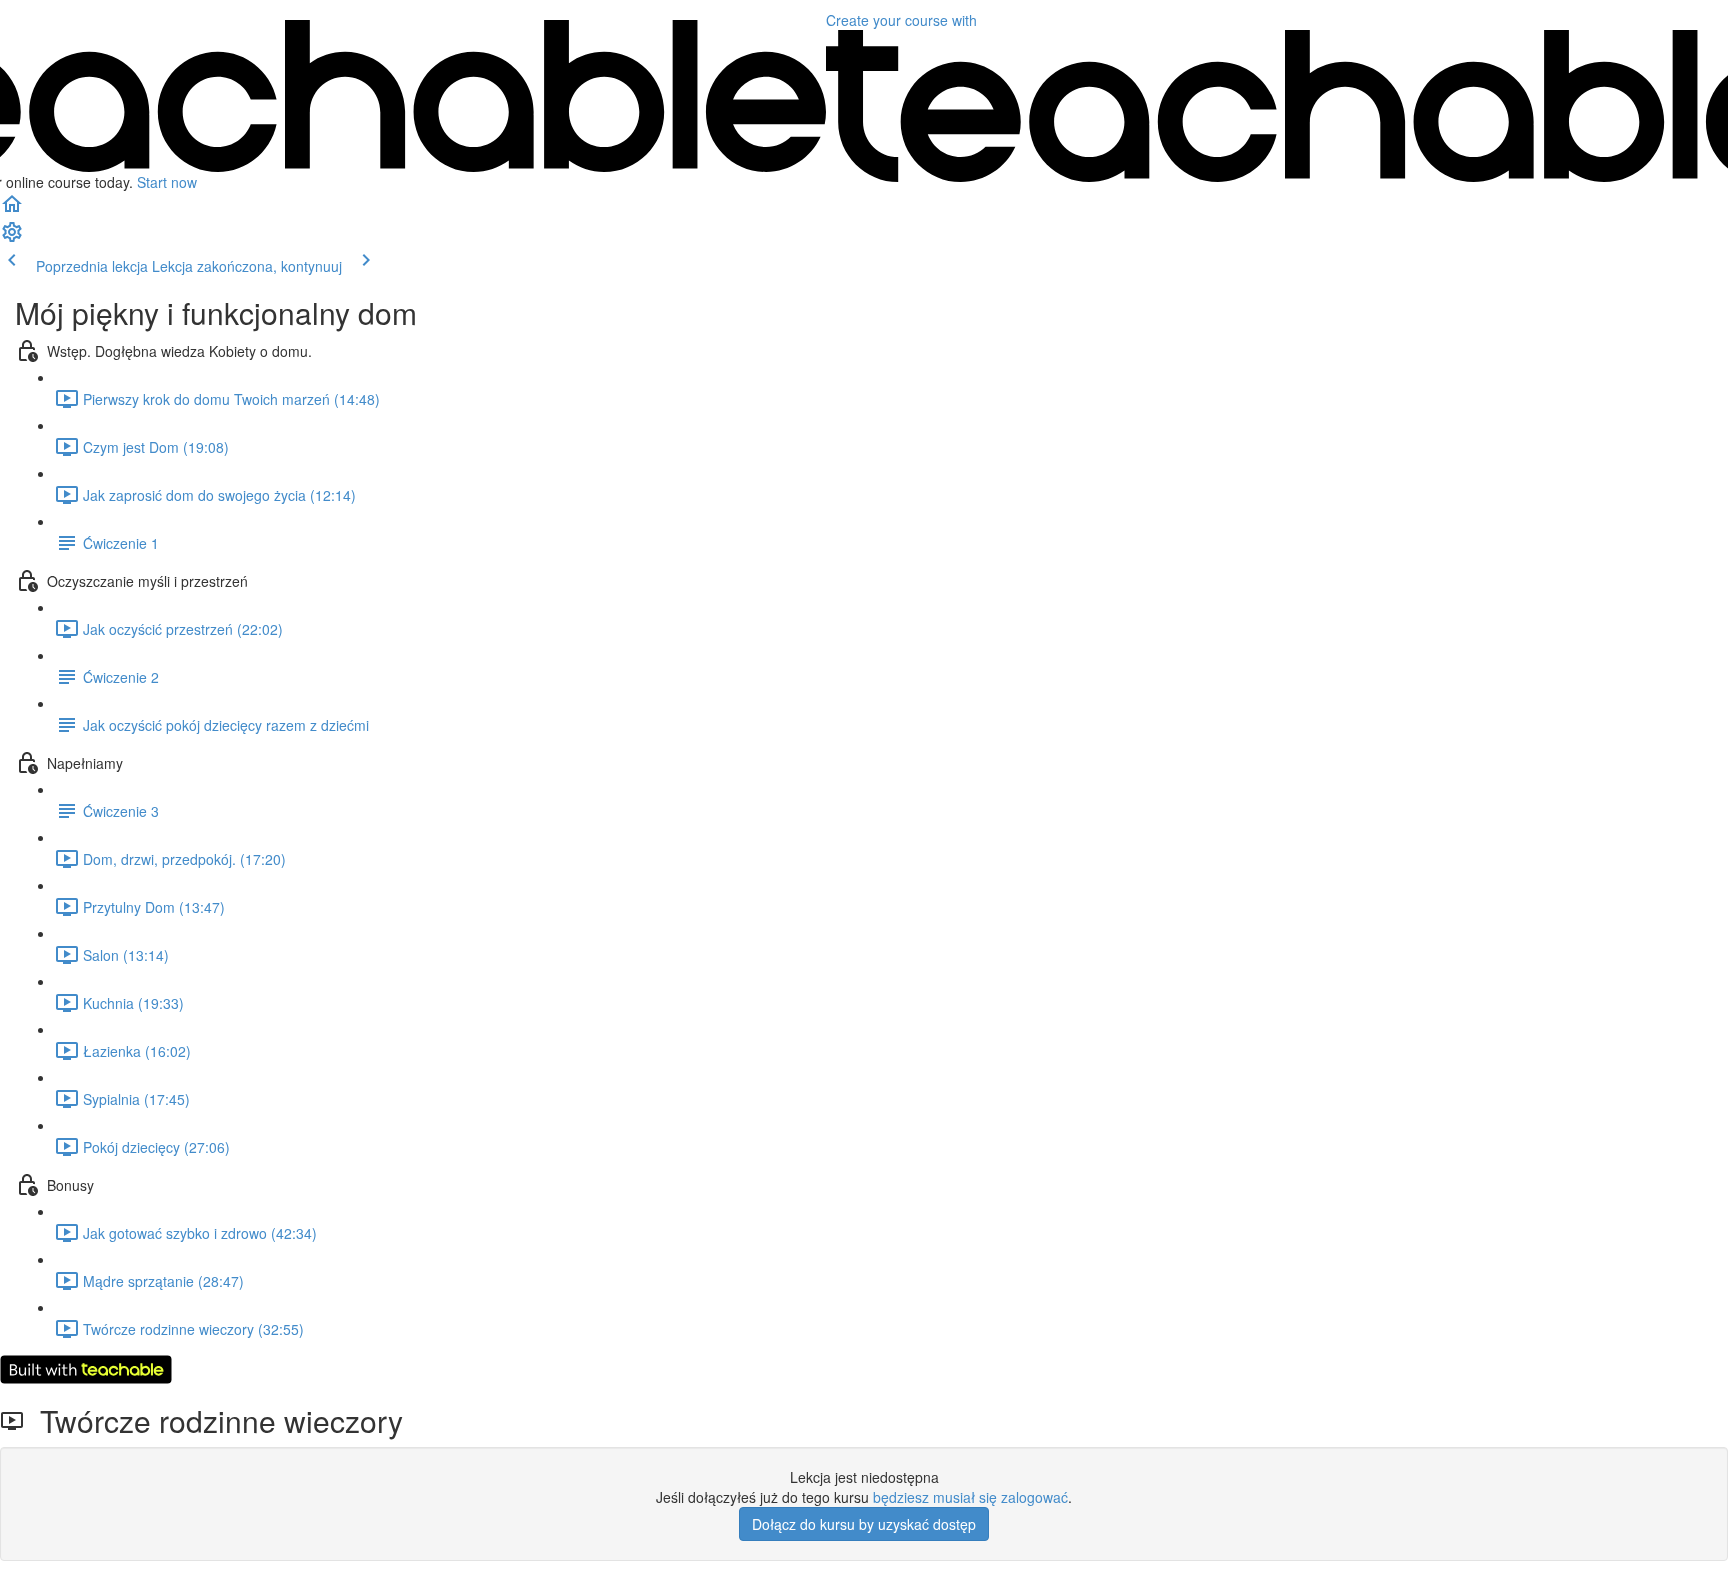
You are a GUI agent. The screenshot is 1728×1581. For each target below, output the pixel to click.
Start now (167, 182)
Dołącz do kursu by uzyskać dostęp (864, 1524)
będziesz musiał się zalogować (970, 1497)
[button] (12, 210)
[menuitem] (12, 238)
